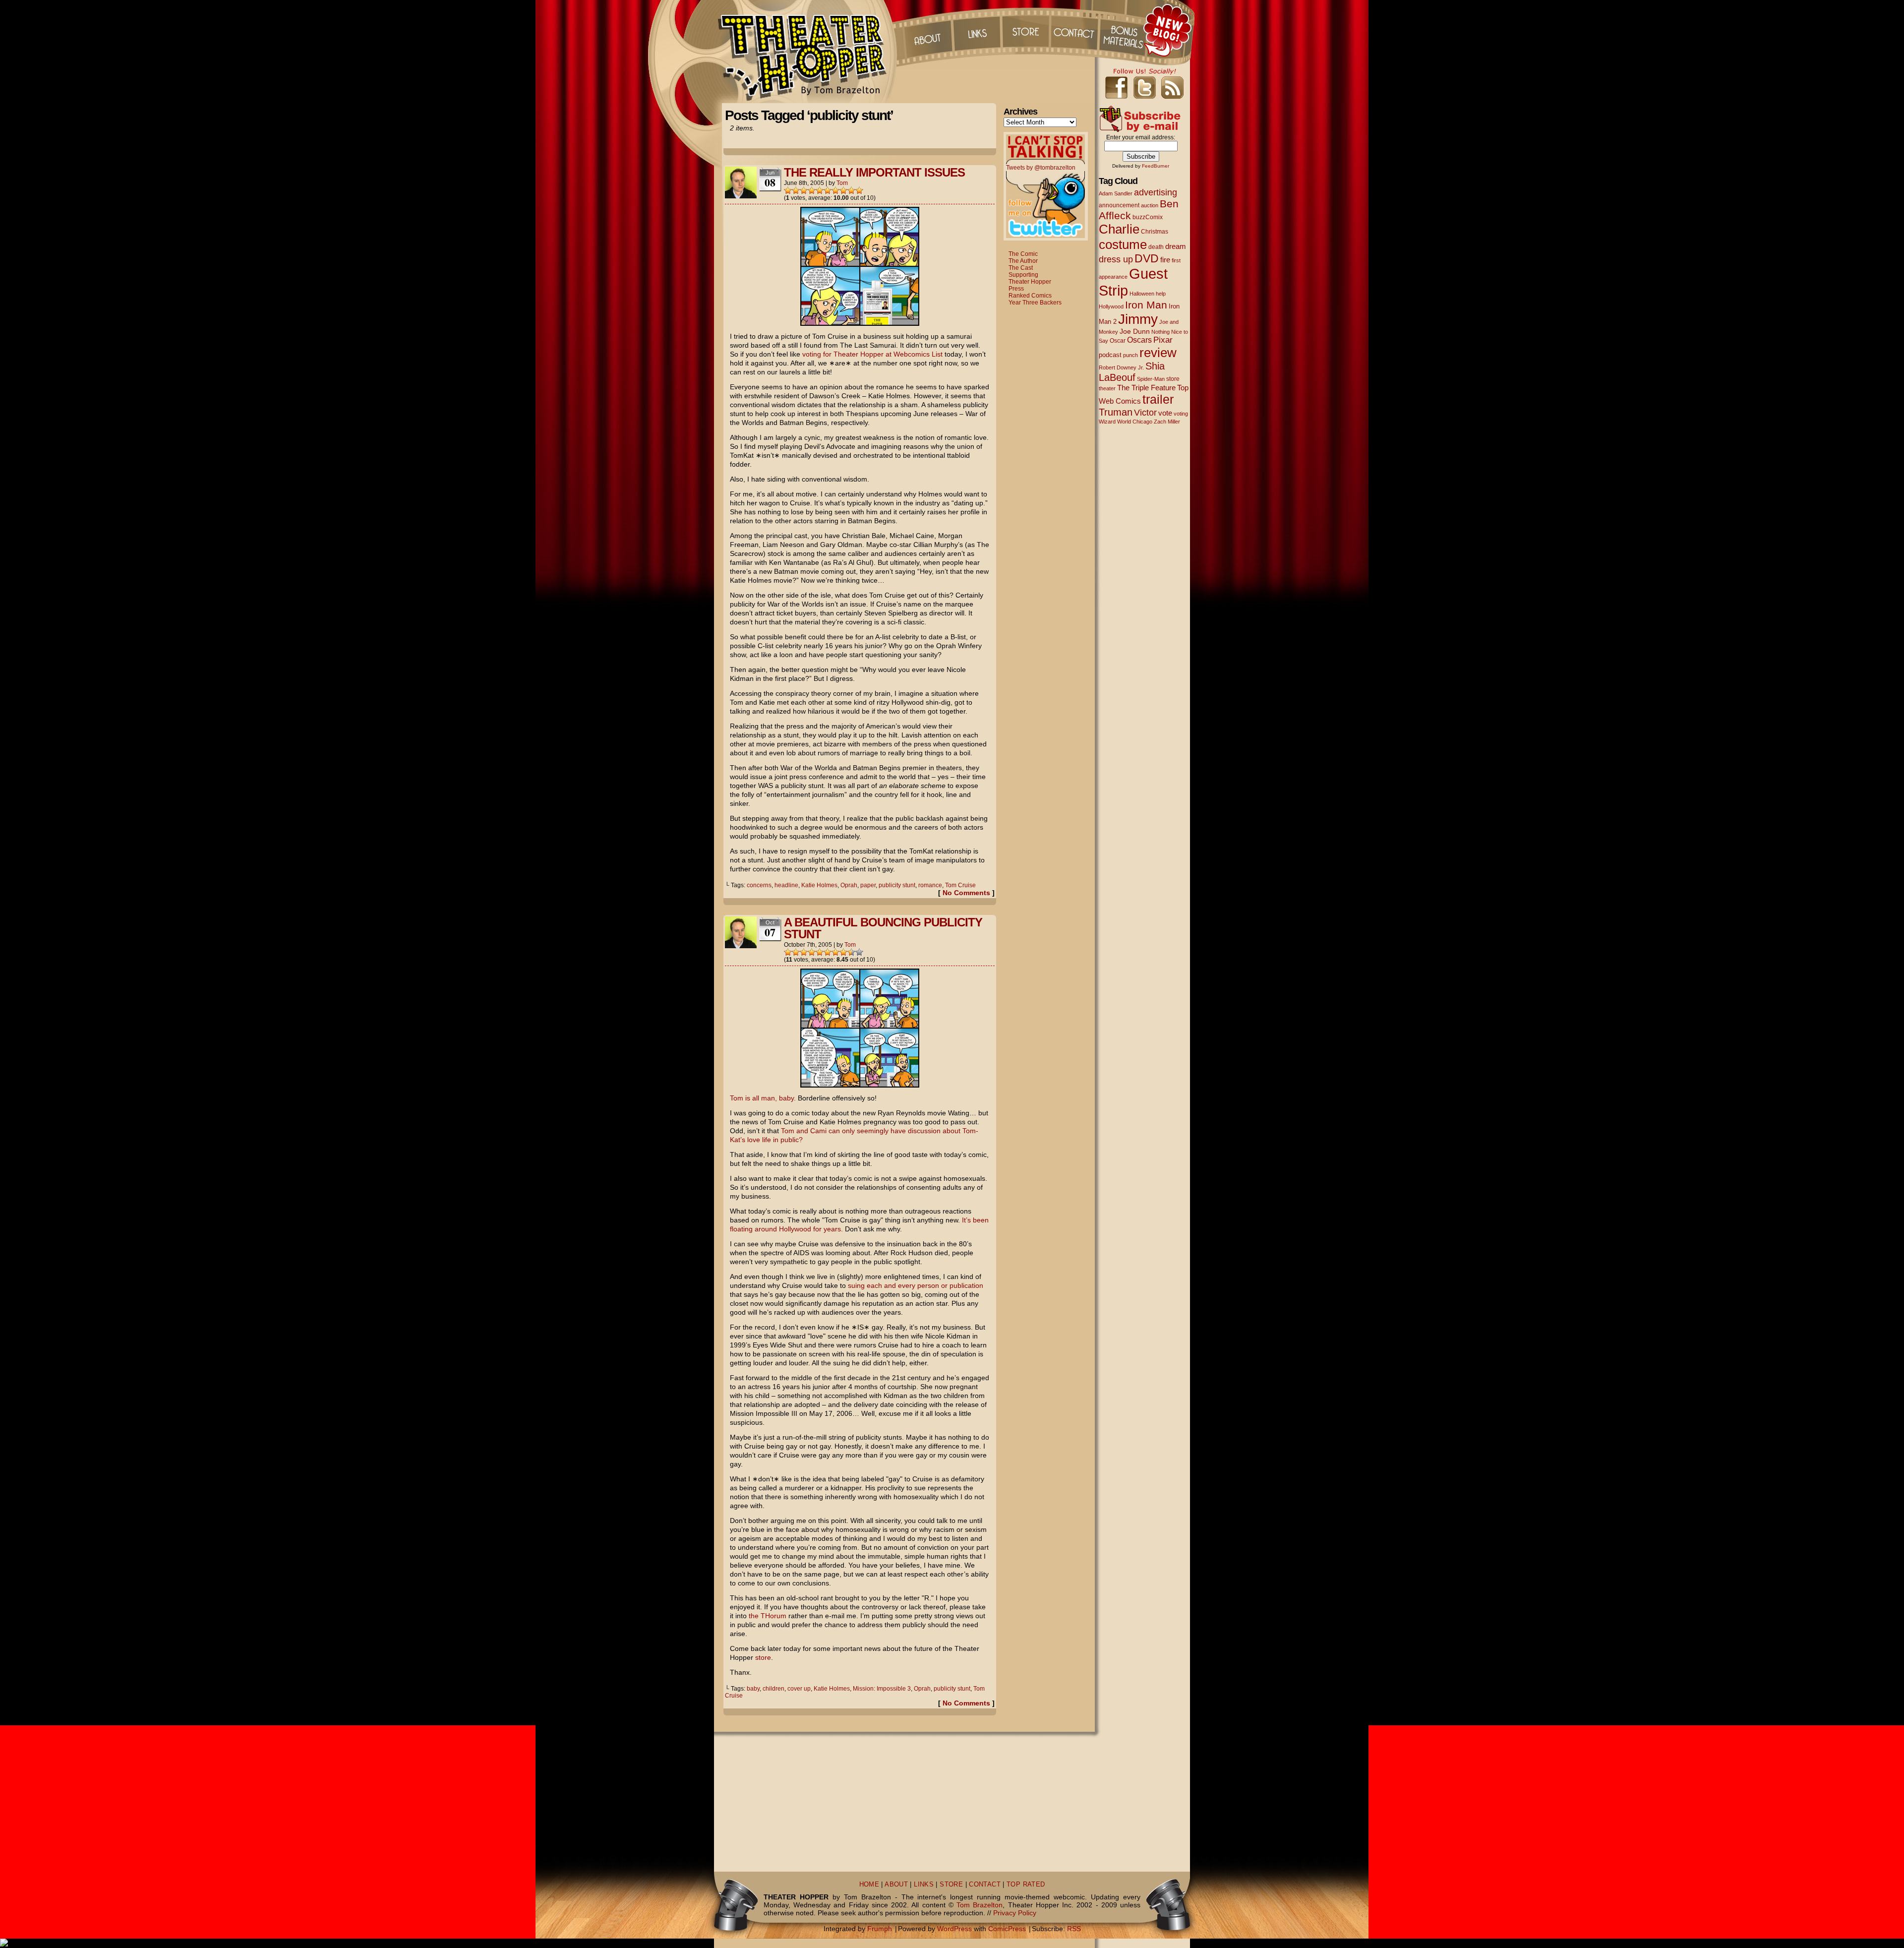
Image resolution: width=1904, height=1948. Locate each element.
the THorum (768, 1616)
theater (1107, 388)
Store (1026, 30)
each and (881, 1285)
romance (930, 885)
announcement (1119, 205)
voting (1181, 414)
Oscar (1118, 341)
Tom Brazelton (980, 1905)
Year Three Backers (1035, 303)
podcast (1110, 355)
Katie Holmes (819, 885)
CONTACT (985, 1885)
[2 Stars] (796, 190)
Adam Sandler (1116, 193)
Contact (1075, 30)
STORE (951, 1885)
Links (976, 30)
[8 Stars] (843, 190)
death (1156, 247)
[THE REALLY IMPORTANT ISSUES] (860, 323)
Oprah (849, 885)
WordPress (954, 1929)
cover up (799, 1689)
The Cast (1021, 268)
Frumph (880, 1929)
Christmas (1155, 231)
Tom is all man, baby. (763, 1098)
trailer (1158, 399)
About (927, 30)
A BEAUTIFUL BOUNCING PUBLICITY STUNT (883, 928)
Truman (1116, 412)
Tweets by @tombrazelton (1041, 168)
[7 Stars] (835, 190)
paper (868, 885)
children (773, 1689)
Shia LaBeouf (1132, 372)
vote (1165, 413)
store (763, 1657)
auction (1150, 205)
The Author (1023, 261)
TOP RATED (1026, 1885)
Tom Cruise (960, 885)
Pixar (1163, 340)
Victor (1145, 412)
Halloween (1142, 294)
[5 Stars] (820, 190)
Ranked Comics (1030, 296)
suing (856, 1285)
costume (1123, 244)
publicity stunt (897, 885)
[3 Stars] (804, 190)
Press (1016, 289)
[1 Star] (788, 190)
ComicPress (1007, 1929)
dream (1176, 246)
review (1158, 353)
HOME (869, 1885)
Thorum (1125, 30)
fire (1165, 260)
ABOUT (896, 1885)
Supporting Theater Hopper (1030, 278)
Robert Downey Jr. (1121, 367)
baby (753, 1689)
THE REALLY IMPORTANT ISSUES (874, 172)
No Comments (966, 893)
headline (786, 885)
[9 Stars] (851, 190)
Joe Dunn (1135, 331)
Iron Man (1146, 305)
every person (919, 1285)
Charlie (1119, 229)
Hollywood (1111, 306)
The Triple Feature (1146, 388)
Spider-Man (1151, 379)
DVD (1147, 259)
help (1161, 294)
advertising (1156, 192)
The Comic (1023, 254)
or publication (962, 1285)
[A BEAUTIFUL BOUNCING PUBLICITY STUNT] (860, 1085)
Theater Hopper (808, 52)
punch (1130, 355)
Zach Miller (1167, 422)
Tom (842, 183)
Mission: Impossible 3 (882, 1689)
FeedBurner (1156, 166)
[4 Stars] (812, 190)
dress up (1116, 259)
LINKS (924, 1885)
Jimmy (1138, 319)
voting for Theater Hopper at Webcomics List (872, 354)
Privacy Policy (1015, 1913)
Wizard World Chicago (1126, 422)
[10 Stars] (859, 190)
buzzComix (1148, 217)
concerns (759, 885)
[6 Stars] (828, 190)
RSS (1074, 1929)
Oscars (1139, 340)
